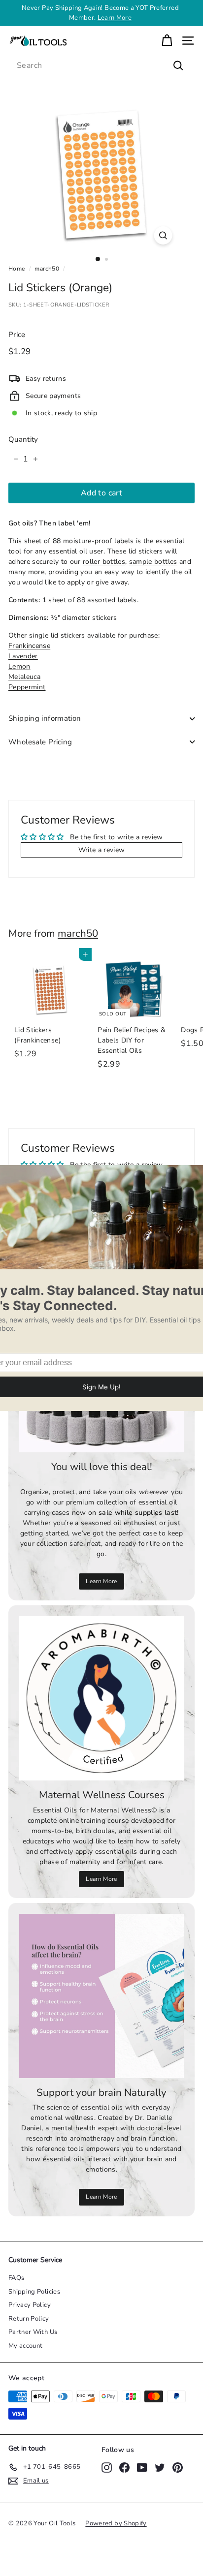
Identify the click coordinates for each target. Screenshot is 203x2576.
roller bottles (104, 562)
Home (17, 269)
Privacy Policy (30, 2305)
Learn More (115, 18)
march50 (47, 269)
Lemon (19, 666)
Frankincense (29, 646)
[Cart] (167, 41)
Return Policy (29, 2319)
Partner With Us (33, 2332)
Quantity (23, 439)
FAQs (16, 2278)
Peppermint (27, 687)
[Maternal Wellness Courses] (101, 1698)
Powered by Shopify (116, 2523)
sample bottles (153, 562)
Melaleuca (24, 677)
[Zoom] (163, 235)
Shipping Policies (34, 2292)
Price (17, 335)
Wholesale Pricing (40, 742)
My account (26, 2346)
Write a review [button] (102, 850)
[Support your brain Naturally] (101, 1996)
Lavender (23, 656)
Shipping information (45, 718)
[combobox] (101, 65)
